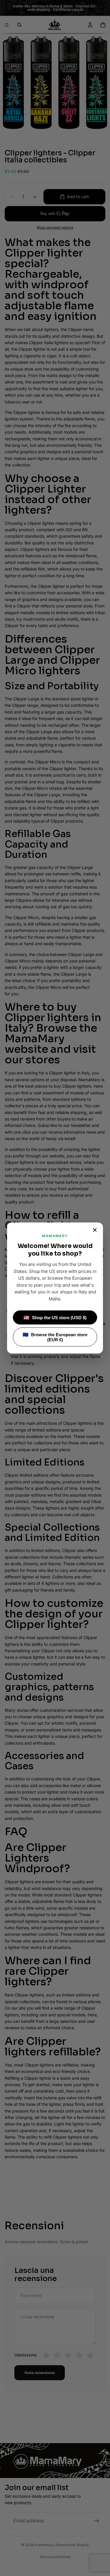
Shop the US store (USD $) (55, 1318)
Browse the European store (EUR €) (55, 1337)
